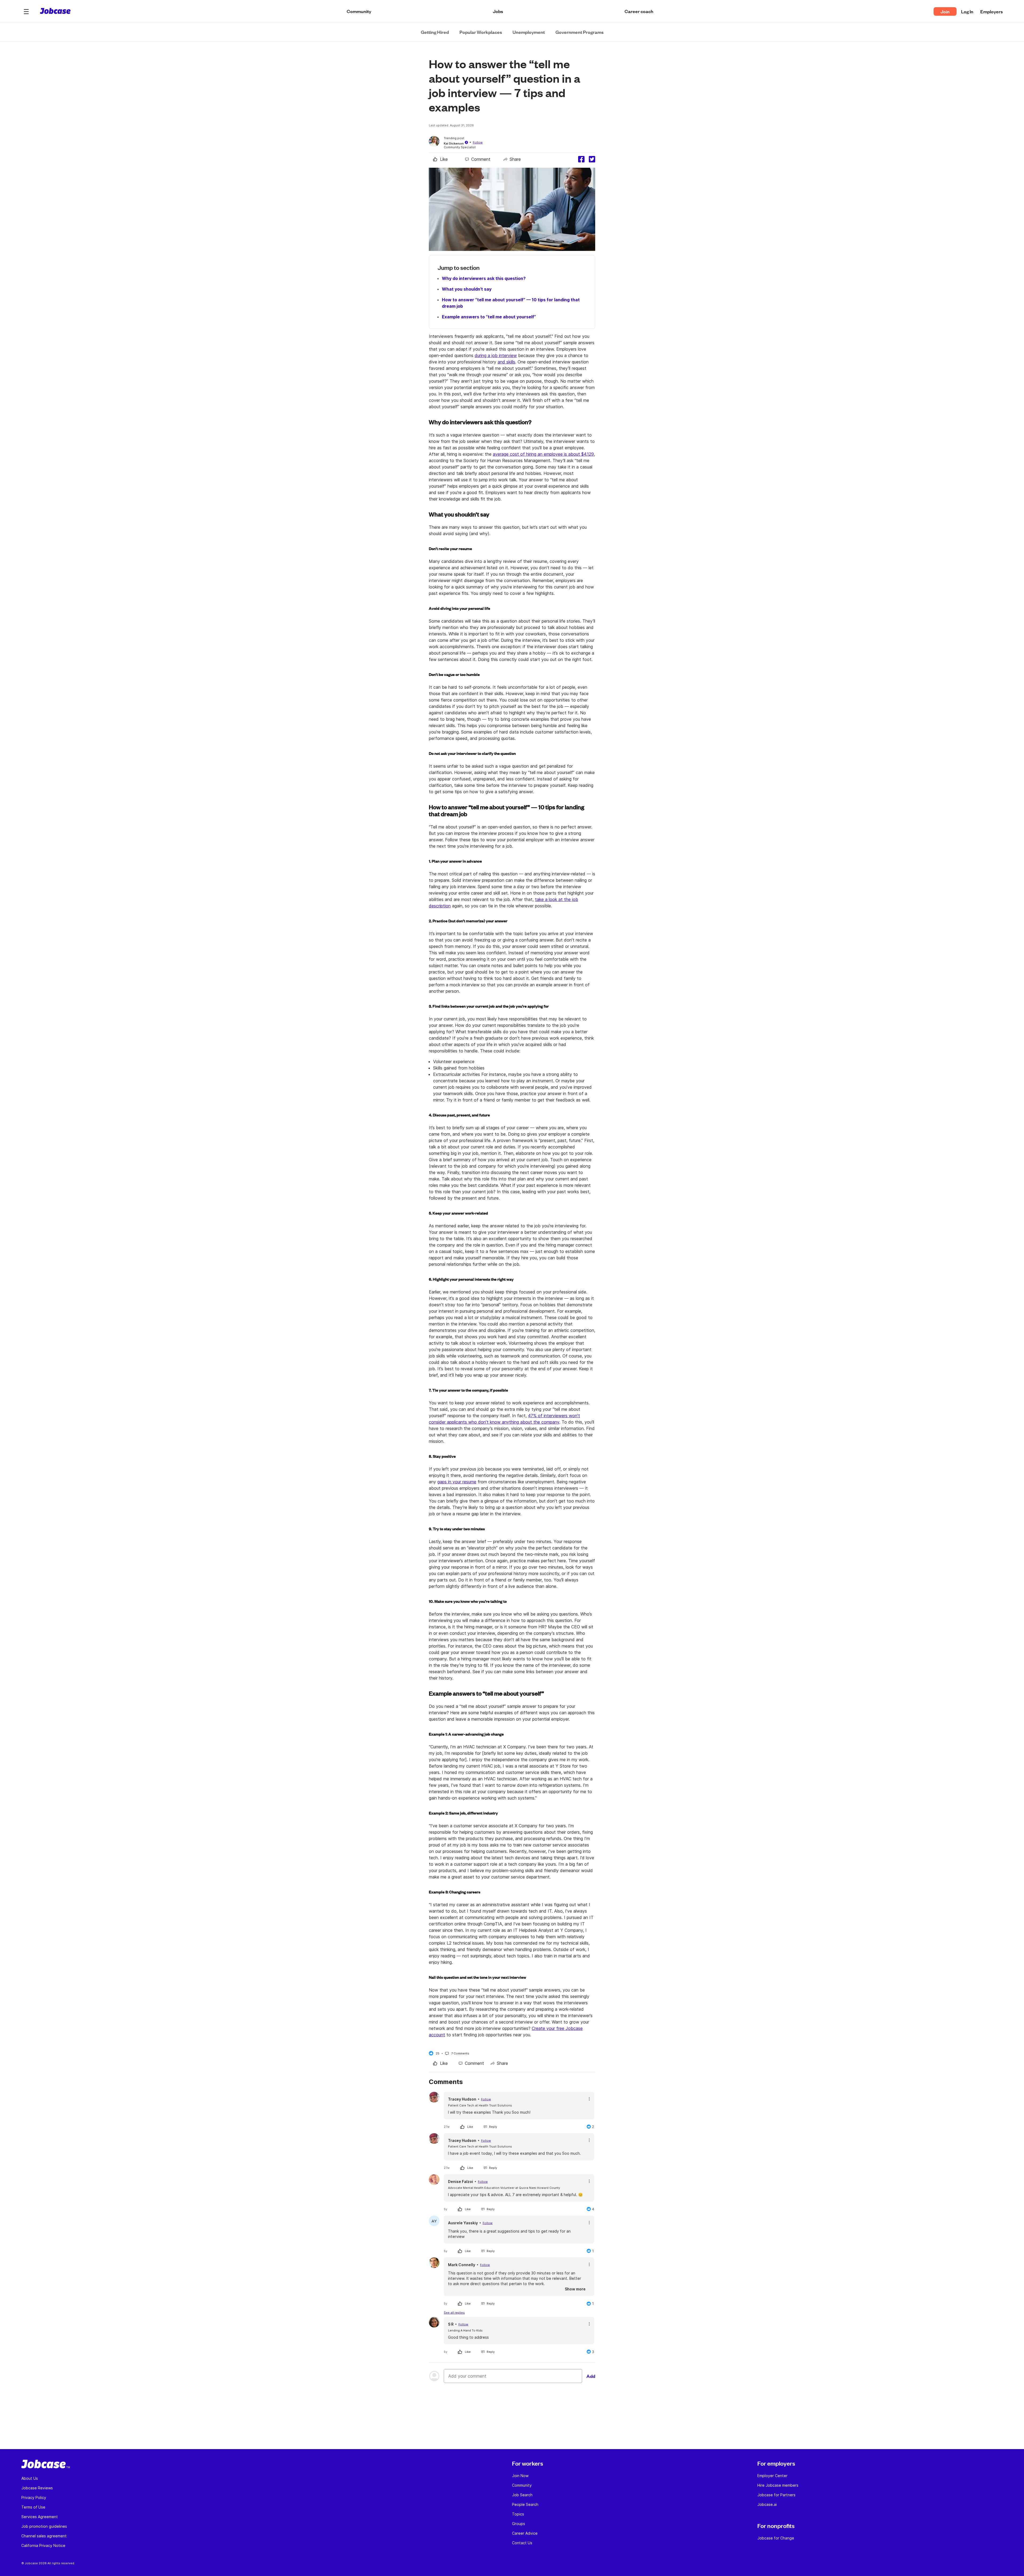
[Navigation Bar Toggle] (26, 11)
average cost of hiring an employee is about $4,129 (543, 454)
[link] (440, 159)
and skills (506, 362)
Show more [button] (575, 2289)
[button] (26, 11)
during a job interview (496, 355)
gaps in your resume (457, 1482)
